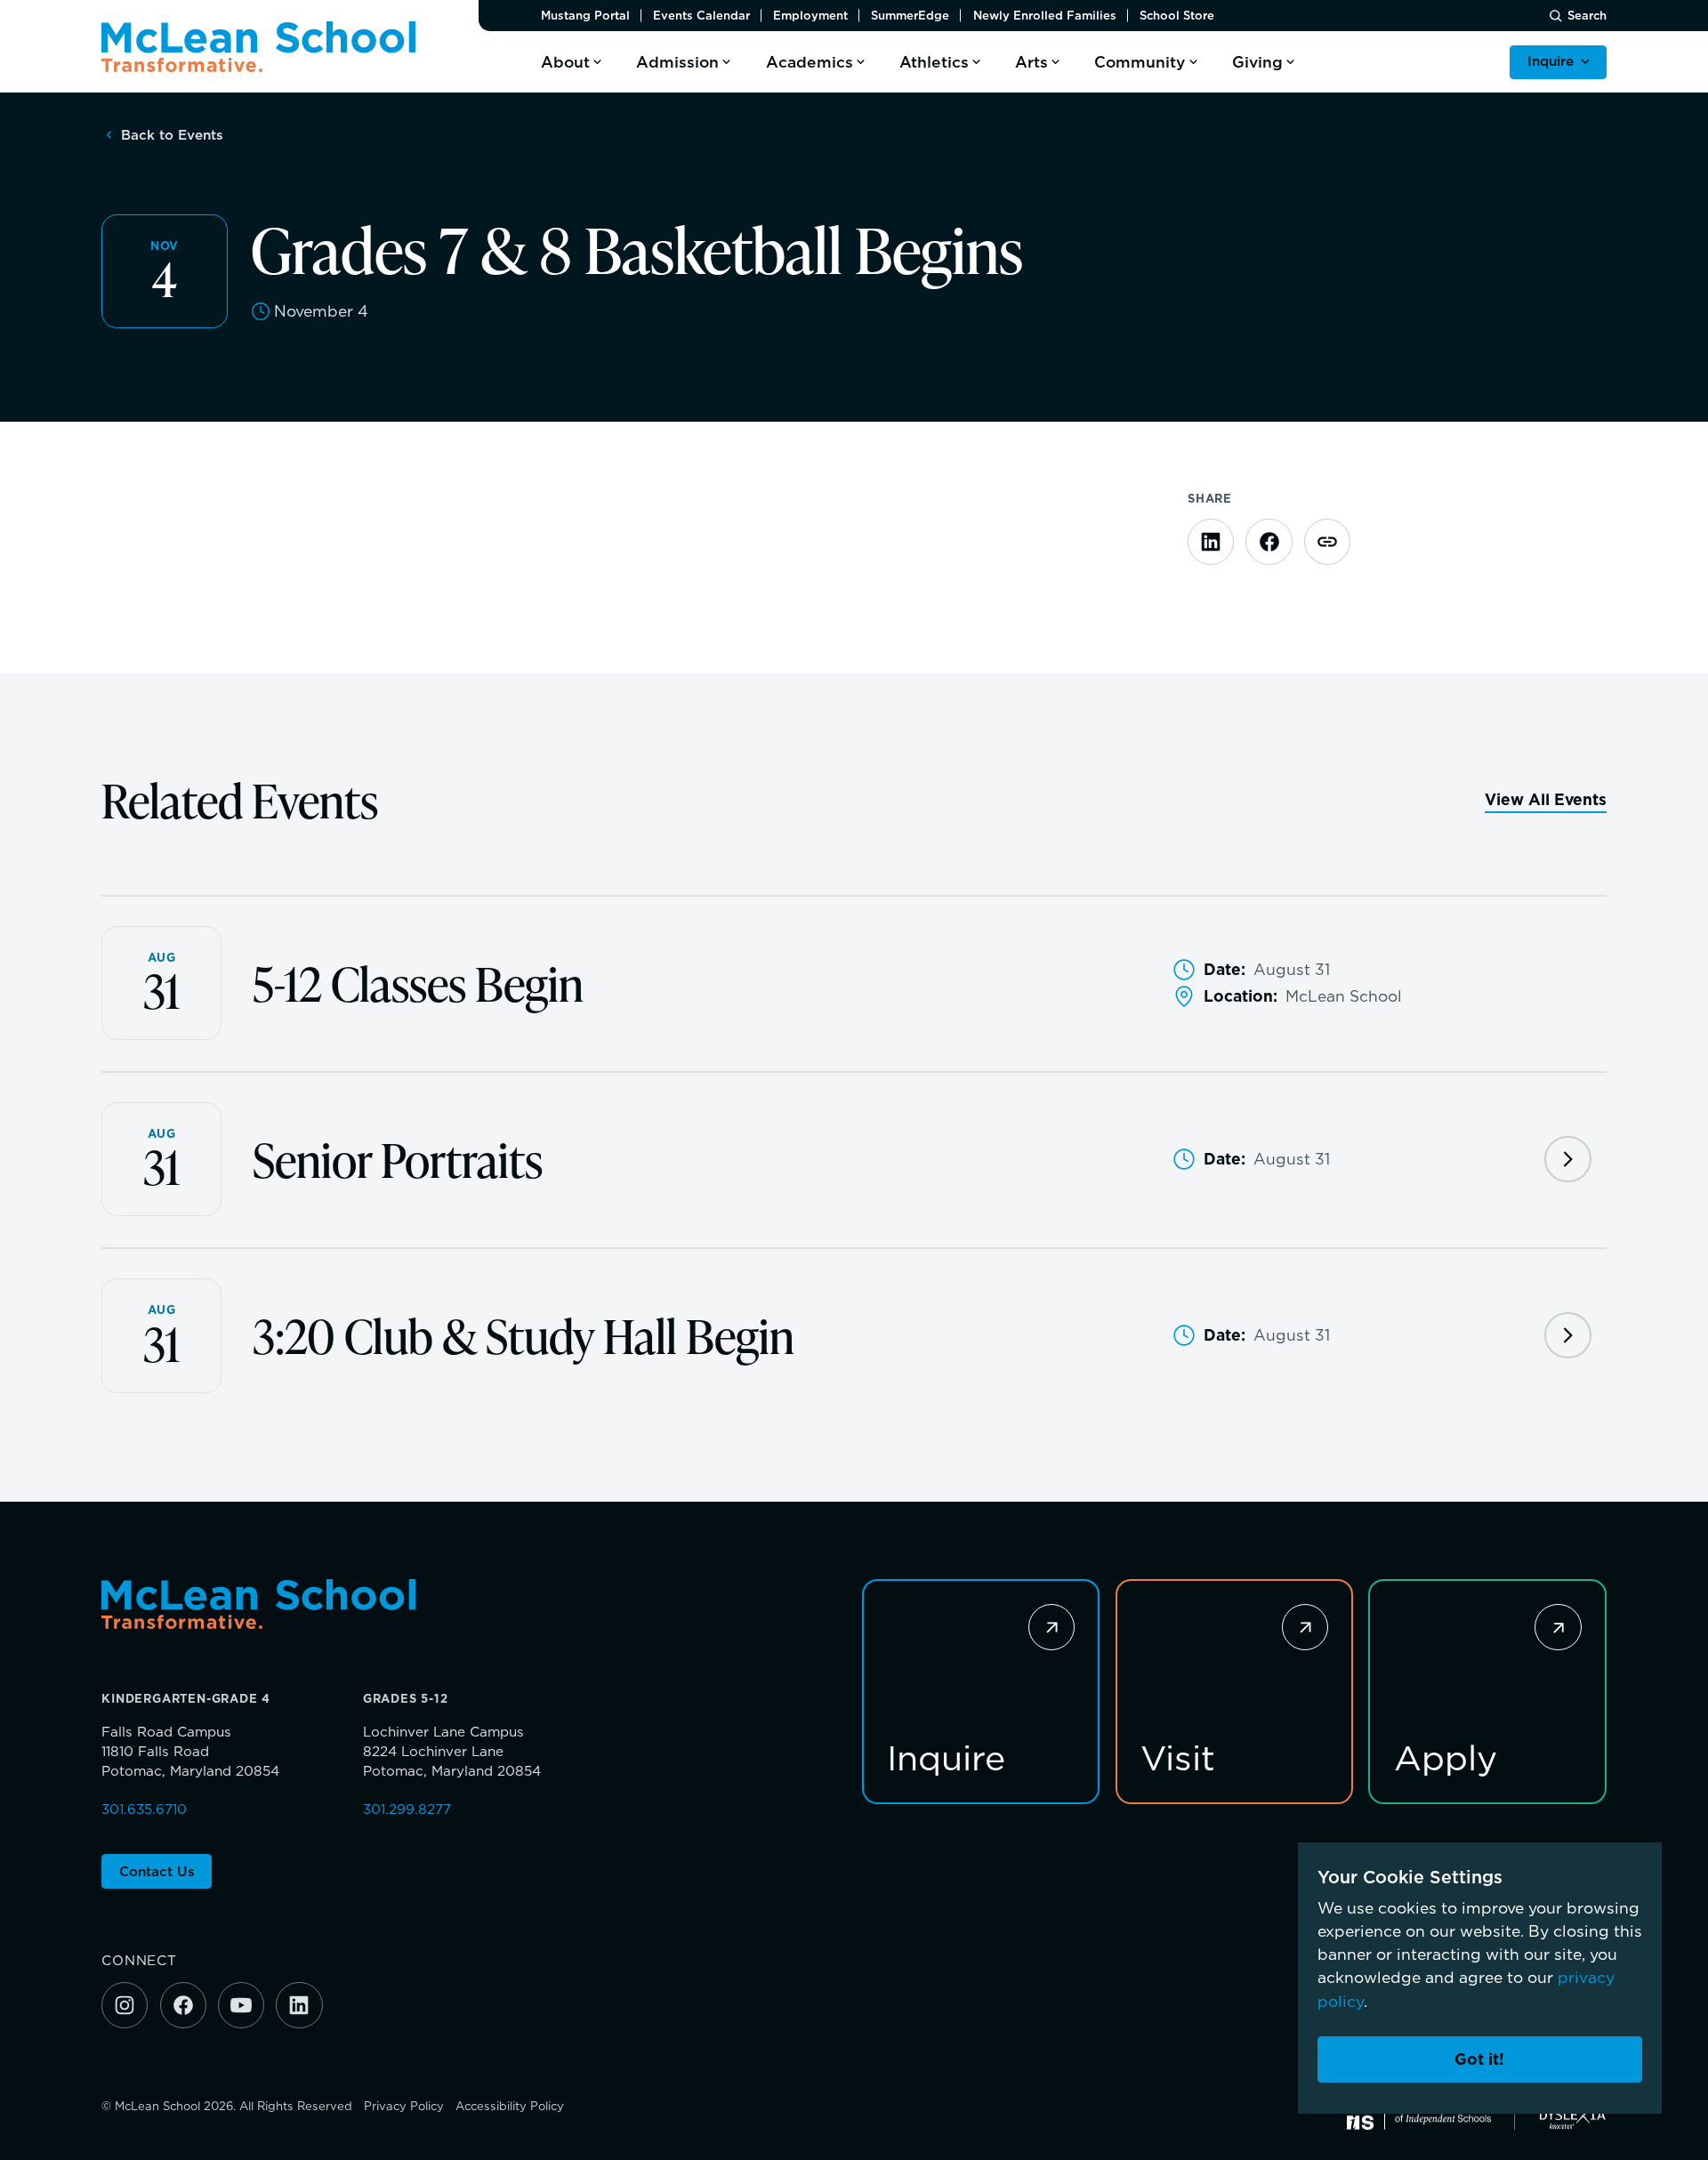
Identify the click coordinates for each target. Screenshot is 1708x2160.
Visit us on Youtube (241, 2005)
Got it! (1479, 2059)
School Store (1177, 16)
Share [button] (1327, 542)
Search (1587, 16)
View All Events (1546, 799)
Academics (810, 62)
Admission (677, 62)
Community (1140, 62)
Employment (810, 16)
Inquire (1551, 61)
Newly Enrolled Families (1045, 16)
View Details (1567, 1159)
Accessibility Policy (510, 2106)
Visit (1178, 1756)
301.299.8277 (407, 1809)
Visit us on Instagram (125, 2005)
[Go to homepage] (258, 47)
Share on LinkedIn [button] (1211, 542)
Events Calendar (701, 16)
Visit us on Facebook (183, 2005)
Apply (1446, 1756)
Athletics (934, 62)
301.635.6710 (144, 1809)
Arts (1031, 62)
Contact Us (157, 1871)
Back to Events (172, 135)
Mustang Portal (585, 16)
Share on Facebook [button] (1269, 542)
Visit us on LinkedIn (299, 2005)
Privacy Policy (404, 2106)
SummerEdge (910, 16)
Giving (1257, 62)
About (565, 62)
